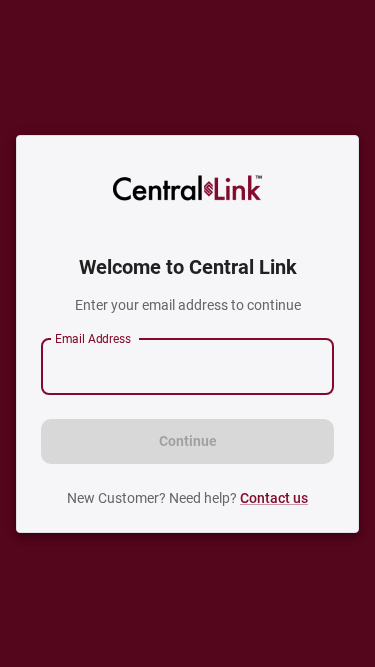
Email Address (93, 338)
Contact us (274, 498)
